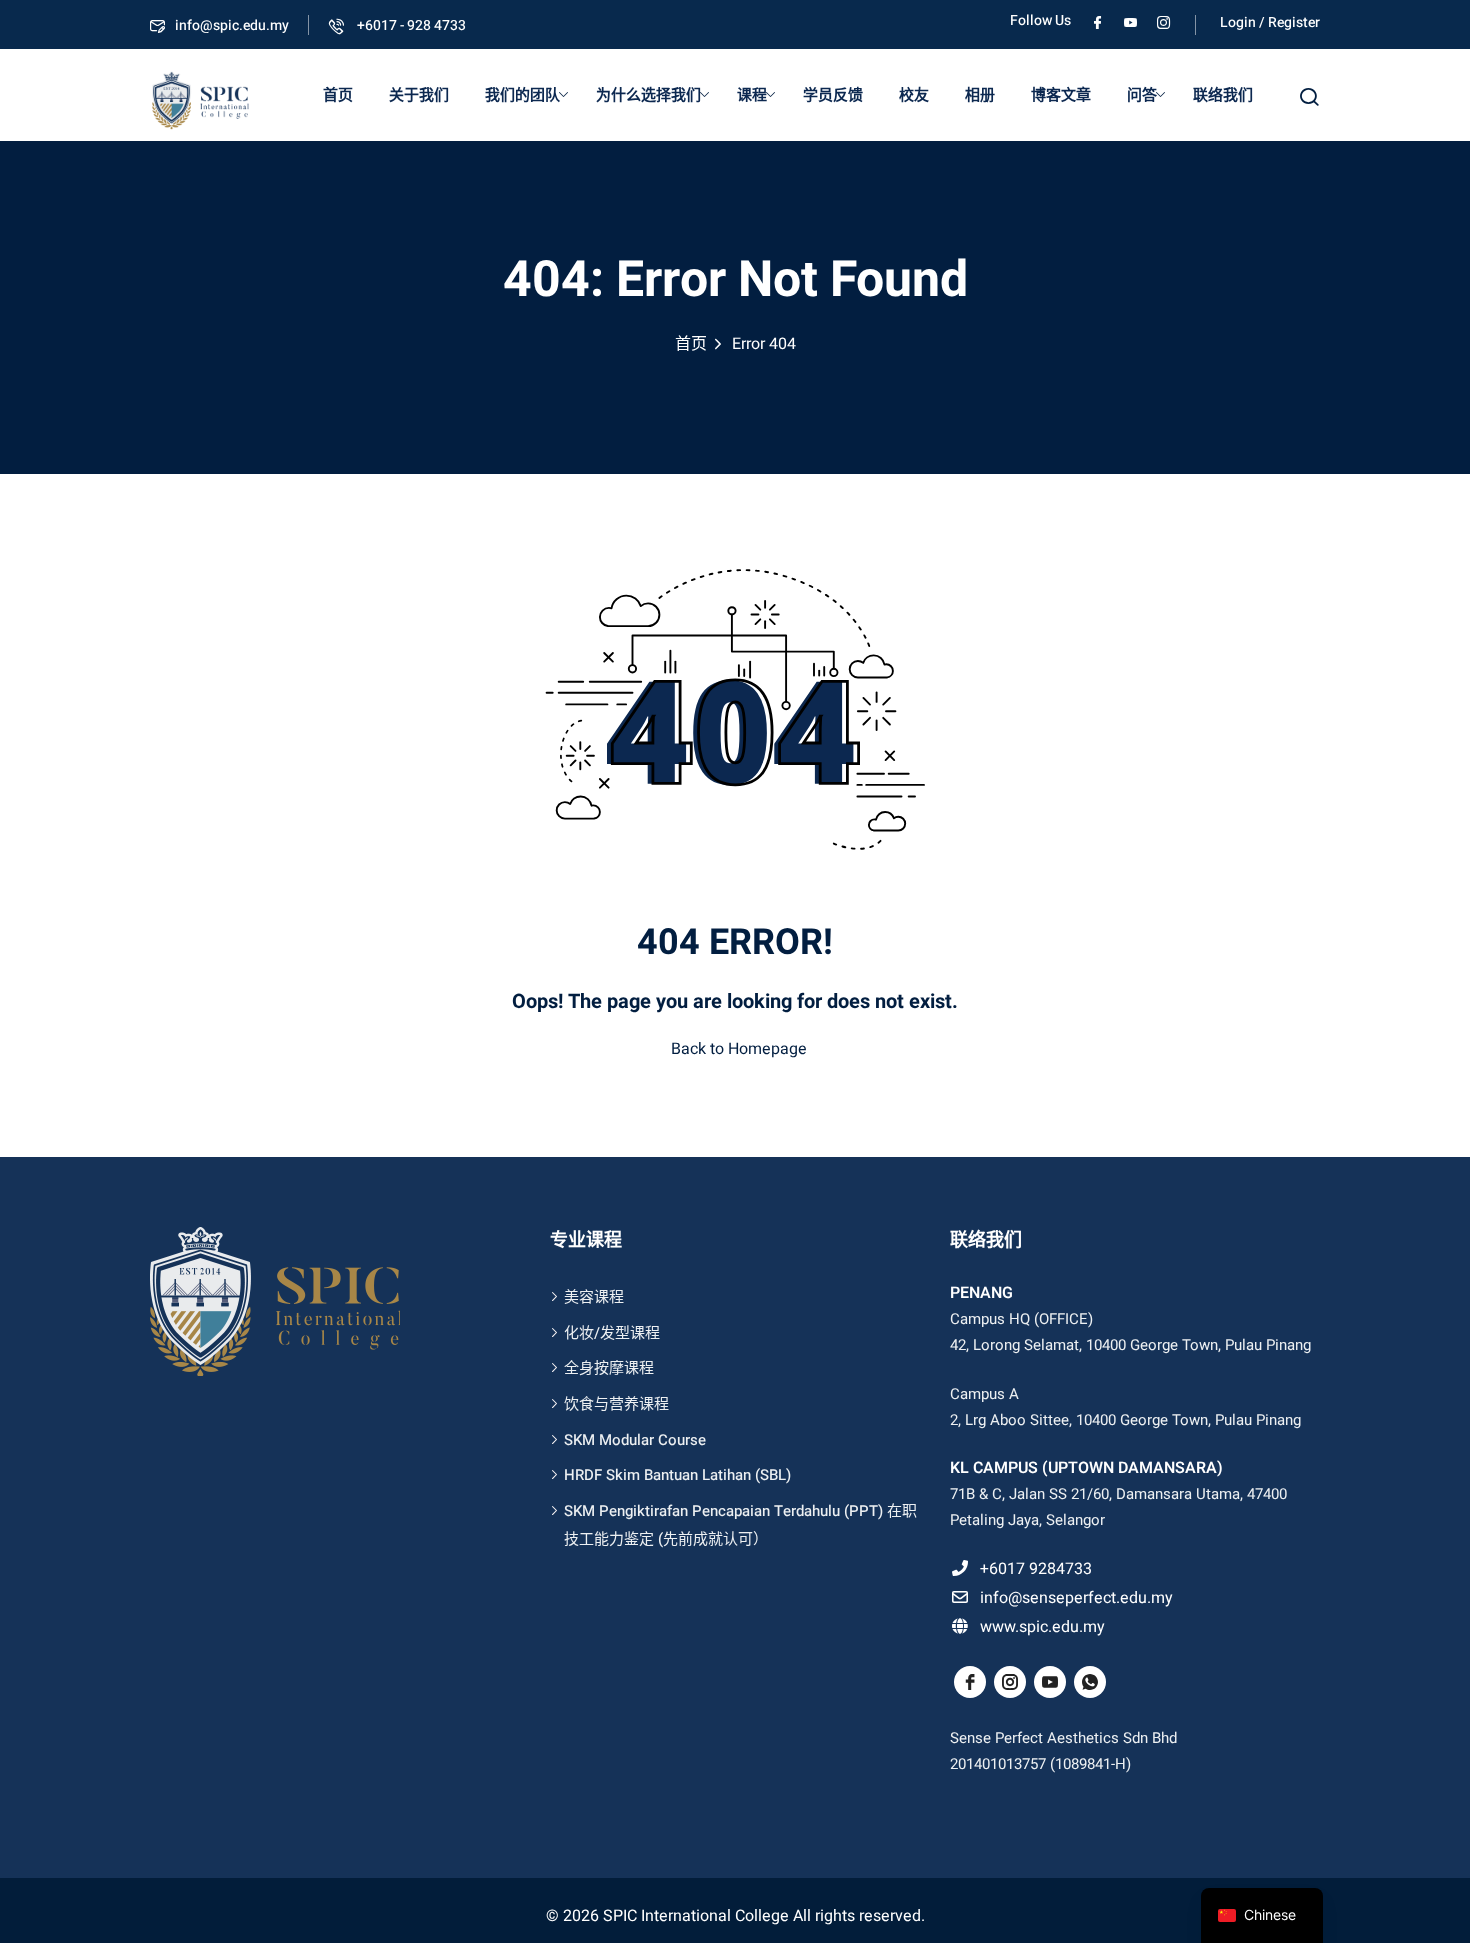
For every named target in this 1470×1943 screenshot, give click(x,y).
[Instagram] (1163, 20)
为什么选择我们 (648, 95)
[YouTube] (1130, 20)
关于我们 (419, 95)
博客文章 (1061, 95)
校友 (914, 95)
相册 (980, 95)
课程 (752, 95)
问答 (1142, 95)
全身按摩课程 (609, 1368)
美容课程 (594, 1297)
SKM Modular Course (635, 1440)
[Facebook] (1097, 20)
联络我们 (1223, 95)
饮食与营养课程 (616, 1404)
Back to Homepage (739, 1049)
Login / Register (1270, 22)
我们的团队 (522, 95)
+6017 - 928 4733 (410, 25)
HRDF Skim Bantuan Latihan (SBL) (677, 1475)
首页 (338, 95)
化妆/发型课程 (612, 1333)
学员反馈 (833, 95)
